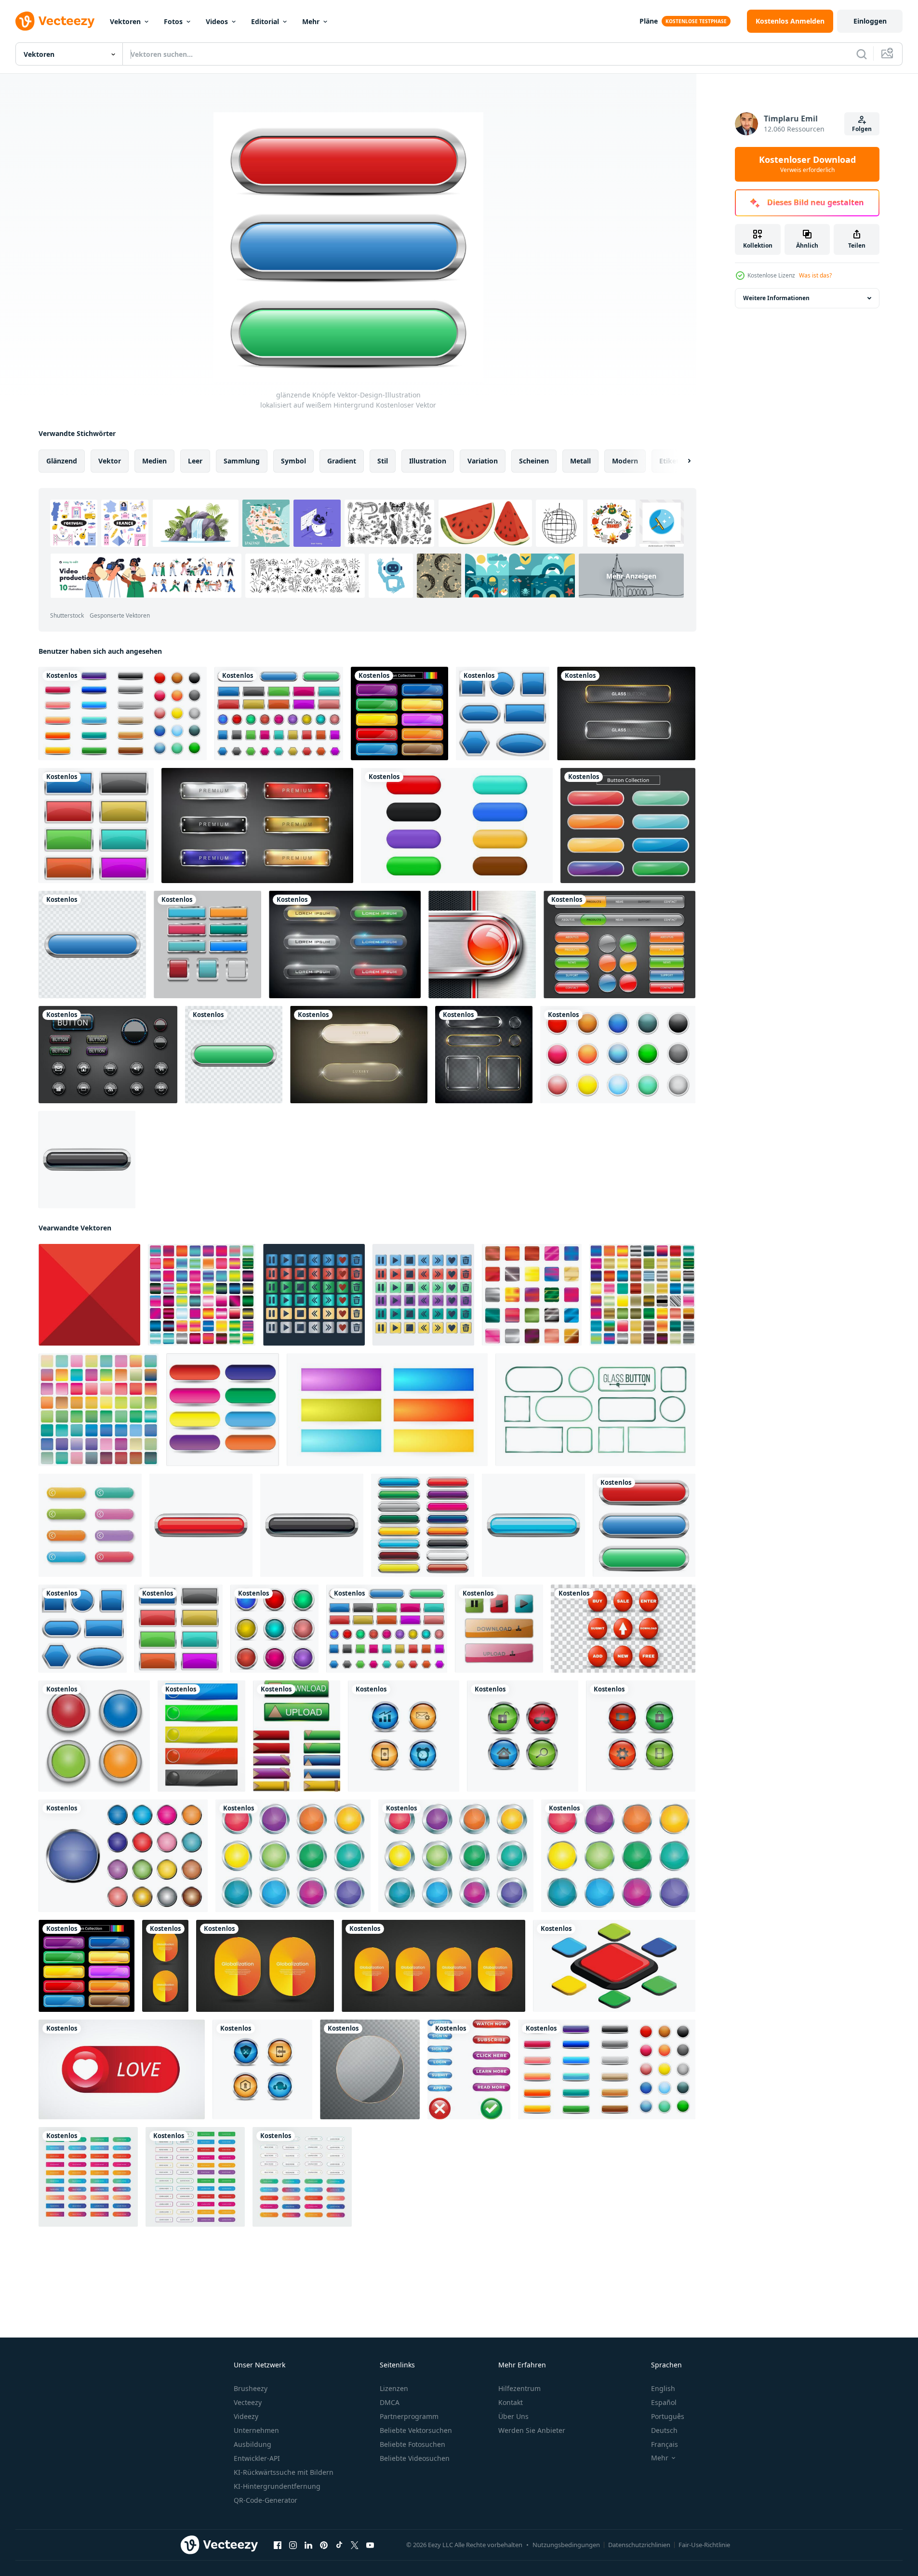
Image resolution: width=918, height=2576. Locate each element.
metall (580, 461)
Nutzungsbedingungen (566, 2545)
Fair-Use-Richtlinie (704, 2545)
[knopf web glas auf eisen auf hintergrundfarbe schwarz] (345, 945)
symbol (293, 461)
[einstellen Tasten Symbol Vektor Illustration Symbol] (223, 1410)
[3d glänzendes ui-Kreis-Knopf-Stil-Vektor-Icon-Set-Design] (404, 1736)
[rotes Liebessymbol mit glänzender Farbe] (122, 2069)
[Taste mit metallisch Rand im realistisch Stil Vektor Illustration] (293, 1856)
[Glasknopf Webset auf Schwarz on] (626, 713)
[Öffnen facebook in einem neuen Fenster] (278, 2545)
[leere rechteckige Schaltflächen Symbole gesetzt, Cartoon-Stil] (423, 1525)
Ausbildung (253, 2444)
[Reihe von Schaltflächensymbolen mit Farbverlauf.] (642, 1295)
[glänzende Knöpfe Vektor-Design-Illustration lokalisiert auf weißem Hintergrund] (503, 713)
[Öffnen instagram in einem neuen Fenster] (293, 2545)
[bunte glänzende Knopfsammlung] (628, 826)
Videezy (246, 2416)
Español (664, 2402)
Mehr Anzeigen (631, 575)
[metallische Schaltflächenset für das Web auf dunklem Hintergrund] (484, 1055)
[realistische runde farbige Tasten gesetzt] (123, 1856)
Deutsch (664, 2430)
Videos (217, 21)
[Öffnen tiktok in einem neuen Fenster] (339, 2545)
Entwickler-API (257, 2458)
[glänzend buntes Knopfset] (399, 713)
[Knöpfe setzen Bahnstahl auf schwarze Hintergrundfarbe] (257, 826)
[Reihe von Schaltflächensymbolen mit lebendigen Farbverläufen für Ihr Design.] (202, 1295)
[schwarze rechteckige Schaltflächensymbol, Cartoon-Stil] (87, 1160)
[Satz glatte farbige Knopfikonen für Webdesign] (423, 1295)
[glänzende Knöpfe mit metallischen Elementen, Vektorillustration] (94, 1736)
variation (483, 461)
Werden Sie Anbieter (532, 2430)
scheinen (534, 461)
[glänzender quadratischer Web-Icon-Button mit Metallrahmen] (207, 945)
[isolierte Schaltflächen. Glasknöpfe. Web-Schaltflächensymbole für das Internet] (499, 1629)
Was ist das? (815, 275)
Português (668, 2416)
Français (665, 2444)
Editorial (265, 21)
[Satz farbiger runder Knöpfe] (618, 1055)
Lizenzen (394, 2388)
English (663, 2388)
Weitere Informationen (776, 298)
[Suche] (862, 54)
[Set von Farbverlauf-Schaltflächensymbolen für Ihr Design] (99, 1410)
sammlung (242, 461)
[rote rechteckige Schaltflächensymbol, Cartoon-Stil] (201, 1525)
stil (383, 461)
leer (195, 461)
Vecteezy (248, 2402)
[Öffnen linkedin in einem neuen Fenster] (308, 2545)
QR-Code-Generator (266, 2500)
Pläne (649, 21)
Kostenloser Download (807, 164)
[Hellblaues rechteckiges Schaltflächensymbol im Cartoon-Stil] (533, 1525)
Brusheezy (251, 2388)
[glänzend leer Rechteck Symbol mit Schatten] (201, 1736)
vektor (110, 461)
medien (154, 461)
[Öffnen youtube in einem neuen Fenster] (370, 2545)
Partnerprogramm (409, 2416)
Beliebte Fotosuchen (412, 2444)
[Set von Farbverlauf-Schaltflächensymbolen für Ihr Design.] (532, 1295)
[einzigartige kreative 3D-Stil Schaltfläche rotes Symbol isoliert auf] (623, 1629)
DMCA (390, 2402)
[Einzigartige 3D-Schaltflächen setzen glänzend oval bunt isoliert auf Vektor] (457, 826)
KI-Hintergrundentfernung (277, 2486)
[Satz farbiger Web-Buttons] (123, 713)
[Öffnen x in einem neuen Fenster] (355, 2545)
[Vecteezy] (55, 21)
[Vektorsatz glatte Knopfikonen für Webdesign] (314, 1295)
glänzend (62, 461)
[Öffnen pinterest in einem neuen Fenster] (324, 2545)
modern (625, 461)
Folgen (862, 129)
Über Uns (513, 2416)
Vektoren (125, 21)
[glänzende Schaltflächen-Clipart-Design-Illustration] (92, 945)
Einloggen (870, 21)
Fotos (173, 21)
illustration (428, 461)
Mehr (311, 21)
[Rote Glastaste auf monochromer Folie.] (482, 945)
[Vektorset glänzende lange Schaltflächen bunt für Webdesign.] (90, 1525)
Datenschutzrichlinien (639, 2545)
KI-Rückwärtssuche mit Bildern (284, 2472)
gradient (342, 461)
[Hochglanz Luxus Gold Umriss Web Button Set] (359, 1055)
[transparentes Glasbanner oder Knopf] (370, 2069)
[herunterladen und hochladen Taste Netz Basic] (297, 1736)
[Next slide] (681, 461)
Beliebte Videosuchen (415, 2458)
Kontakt (511, 2402)
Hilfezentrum (519, 2388)
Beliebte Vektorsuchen (416, 2430)
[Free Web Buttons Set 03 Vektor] (619, 945)
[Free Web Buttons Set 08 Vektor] (108, 1055)
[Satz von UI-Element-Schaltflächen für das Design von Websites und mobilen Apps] (88, 2177)
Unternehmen (256, 2430)
